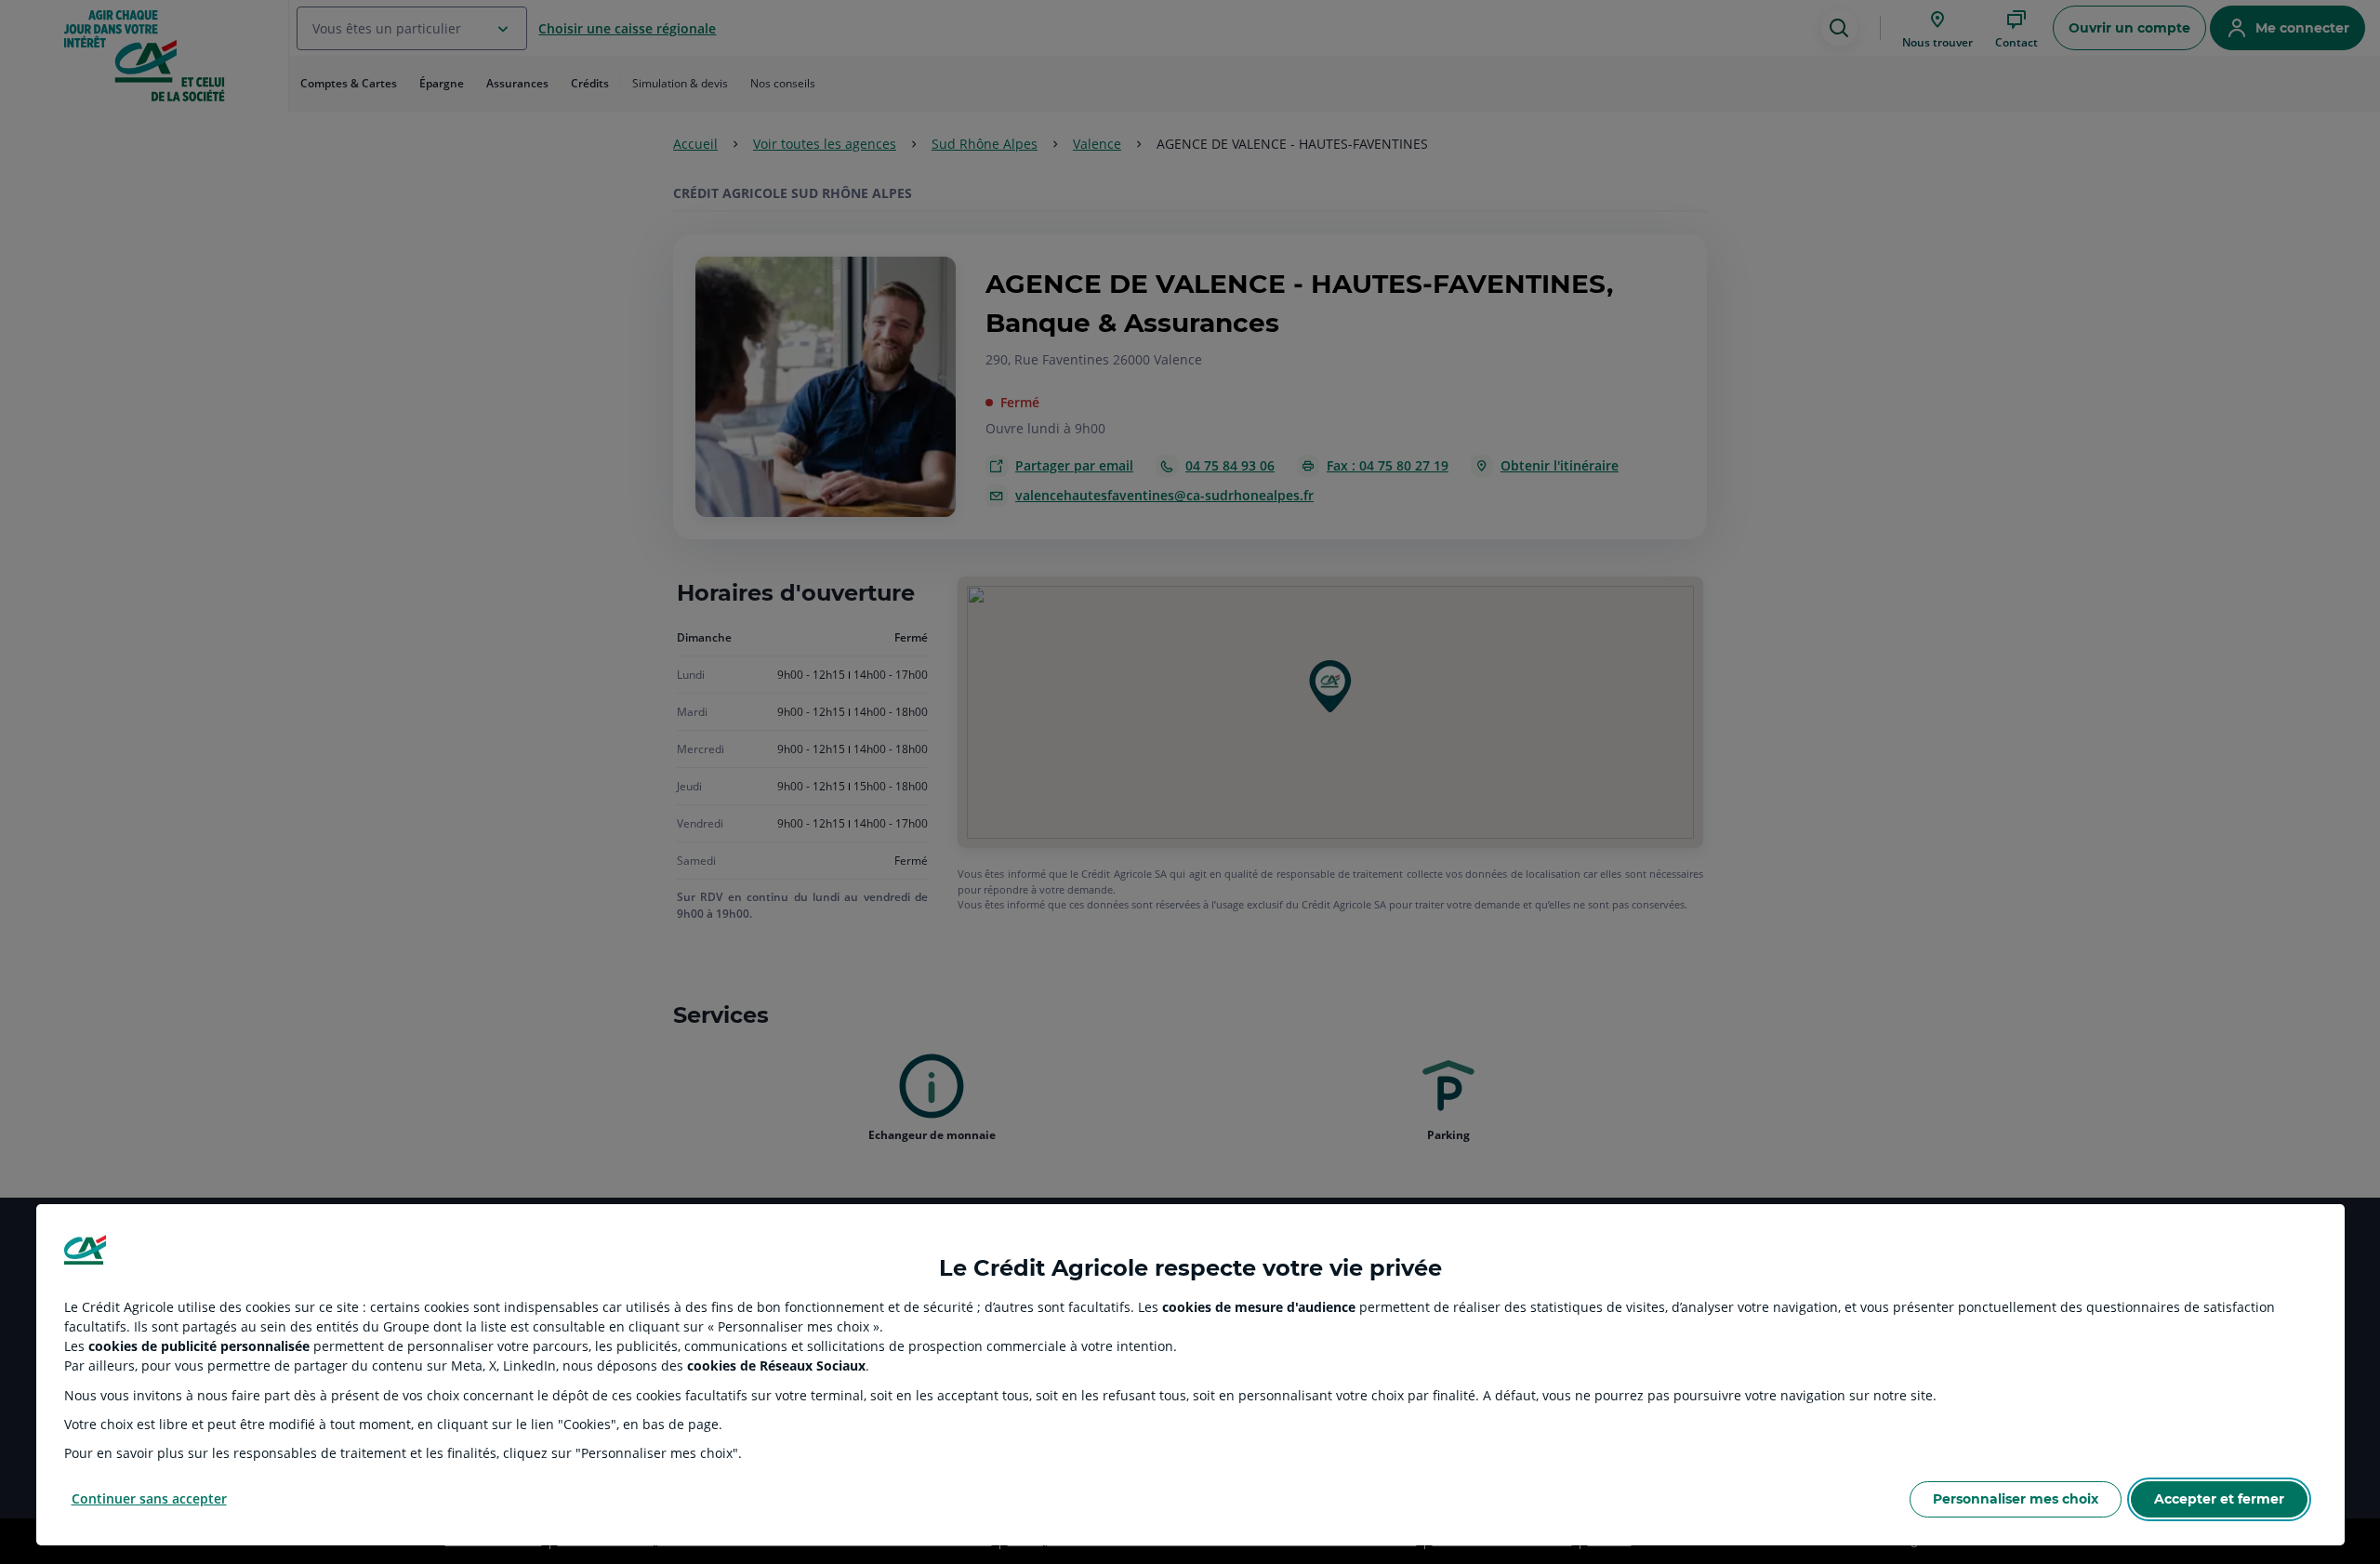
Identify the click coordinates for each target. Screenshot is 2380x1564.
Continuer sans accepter (149, 1498)
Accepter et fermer (2219, 1499)
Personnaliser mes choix (2016, 1499)
